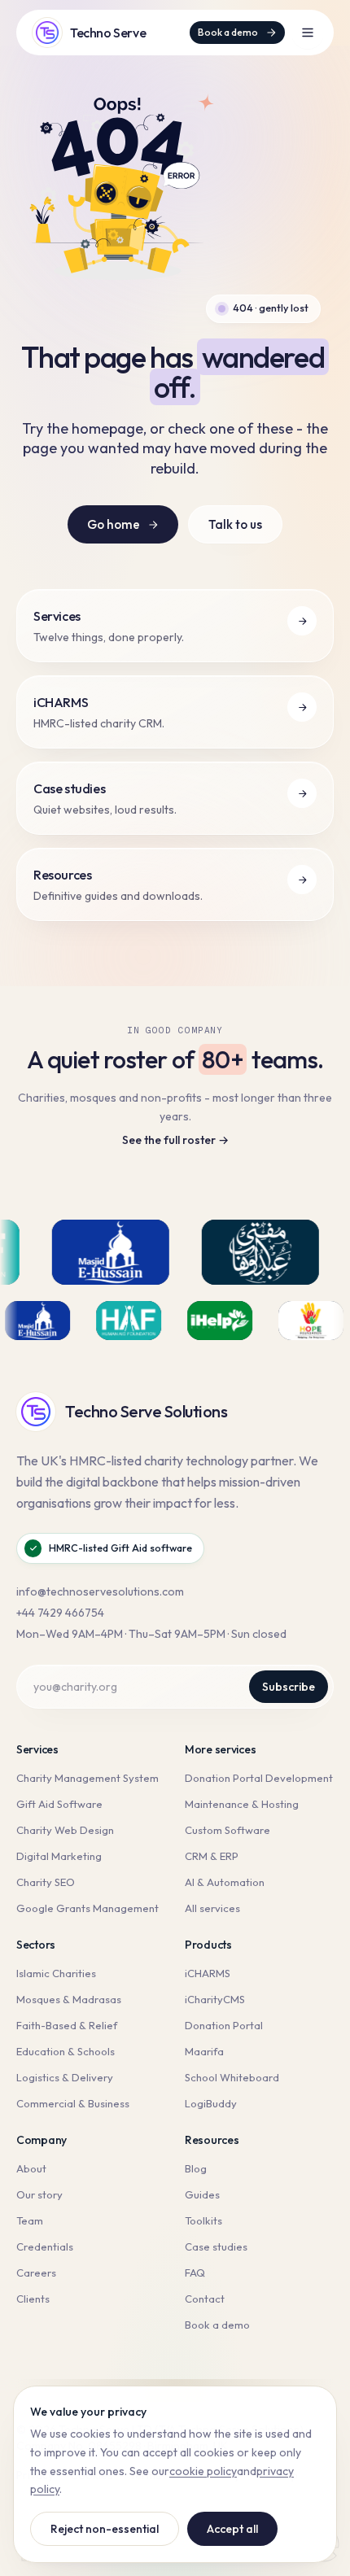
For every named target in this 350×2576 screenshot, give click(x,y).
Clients (33, 2299)
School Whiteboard (232, 2077)
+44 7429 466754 (60, 1613)
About (31, 2168)
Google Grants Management (87, 1908)
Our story (39, 2194)
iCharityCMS (215, 1999)
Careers (36, 2273)
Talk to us (235, 524)
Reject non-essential (105, 2529)
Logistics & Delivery (65, 2077)
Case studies (216, 2246)
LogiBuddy (211, 2103)
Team (30, 2220)
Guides (202, 2194)
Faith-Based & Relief (67, 2025)
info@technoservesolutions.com (100, 1591)
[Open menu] (308, 33)
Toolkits (203, 2220)
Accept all (232, 2529)
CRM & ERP (212, 1856)
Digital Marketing (59, 1856)
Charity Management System (87, 1778)
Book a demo (228, 32)
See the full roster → (175, 1140)
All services (212, 1908)
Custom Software (227, 1830)
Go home (114, 524)
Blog (196, 2168)
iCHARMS (208, 1973)
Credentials (45, 2246)
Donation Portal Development (259, 1778)
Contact (205, 2299)
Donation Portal (224, 2025)
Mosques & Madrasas (69, 1999)
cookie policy (203, 2471)
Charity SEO (46, 1882)
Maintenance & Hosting (242, 1804)
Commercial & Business (73, 2103)
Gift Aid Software (59, 1804)
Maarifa (204, 2051)
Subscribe (289, 1687)
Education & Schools (66, 2051)
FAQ (195, 2273)
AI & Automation (225, 1882)
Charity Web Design (65, 1830)
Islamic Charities (56, 1973)
